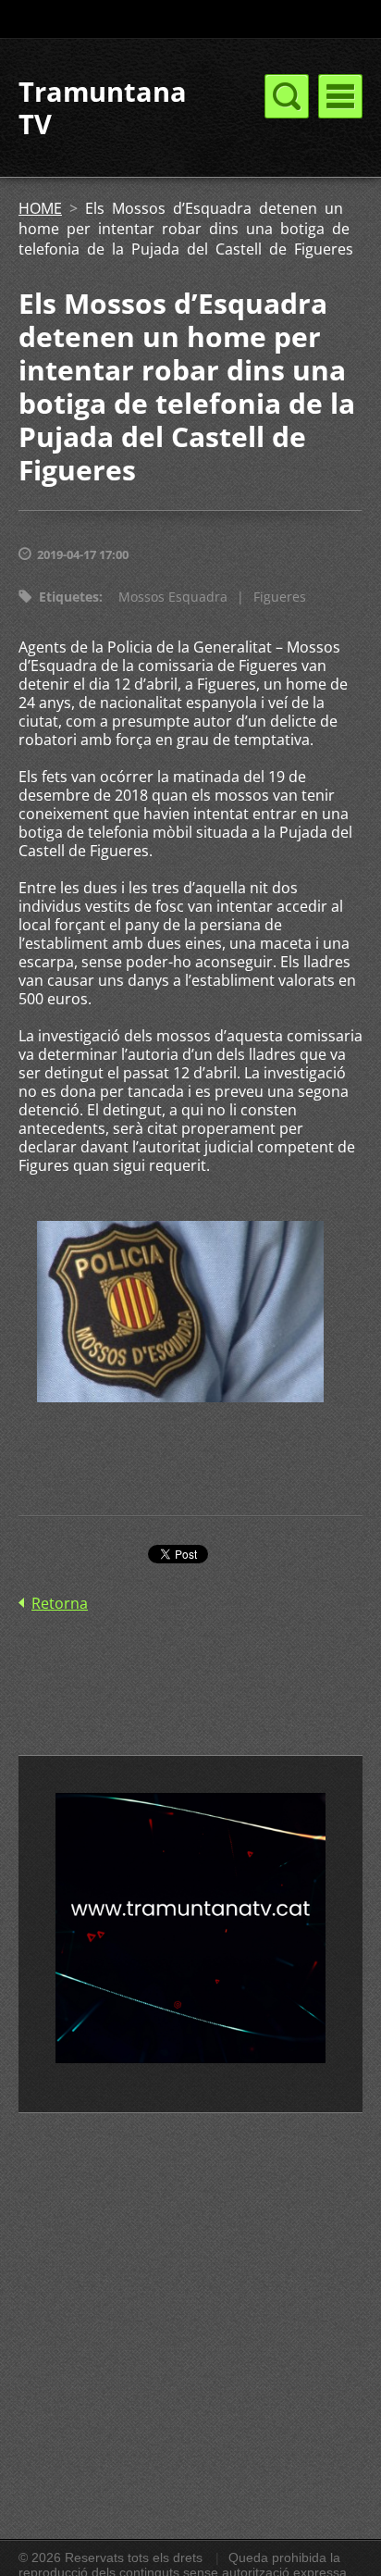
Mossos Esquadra (173, 597)
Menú (340, 96)
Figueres (280, 597)
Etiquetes (69, 597)
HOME (40, 208)
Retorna (60, 1603)
